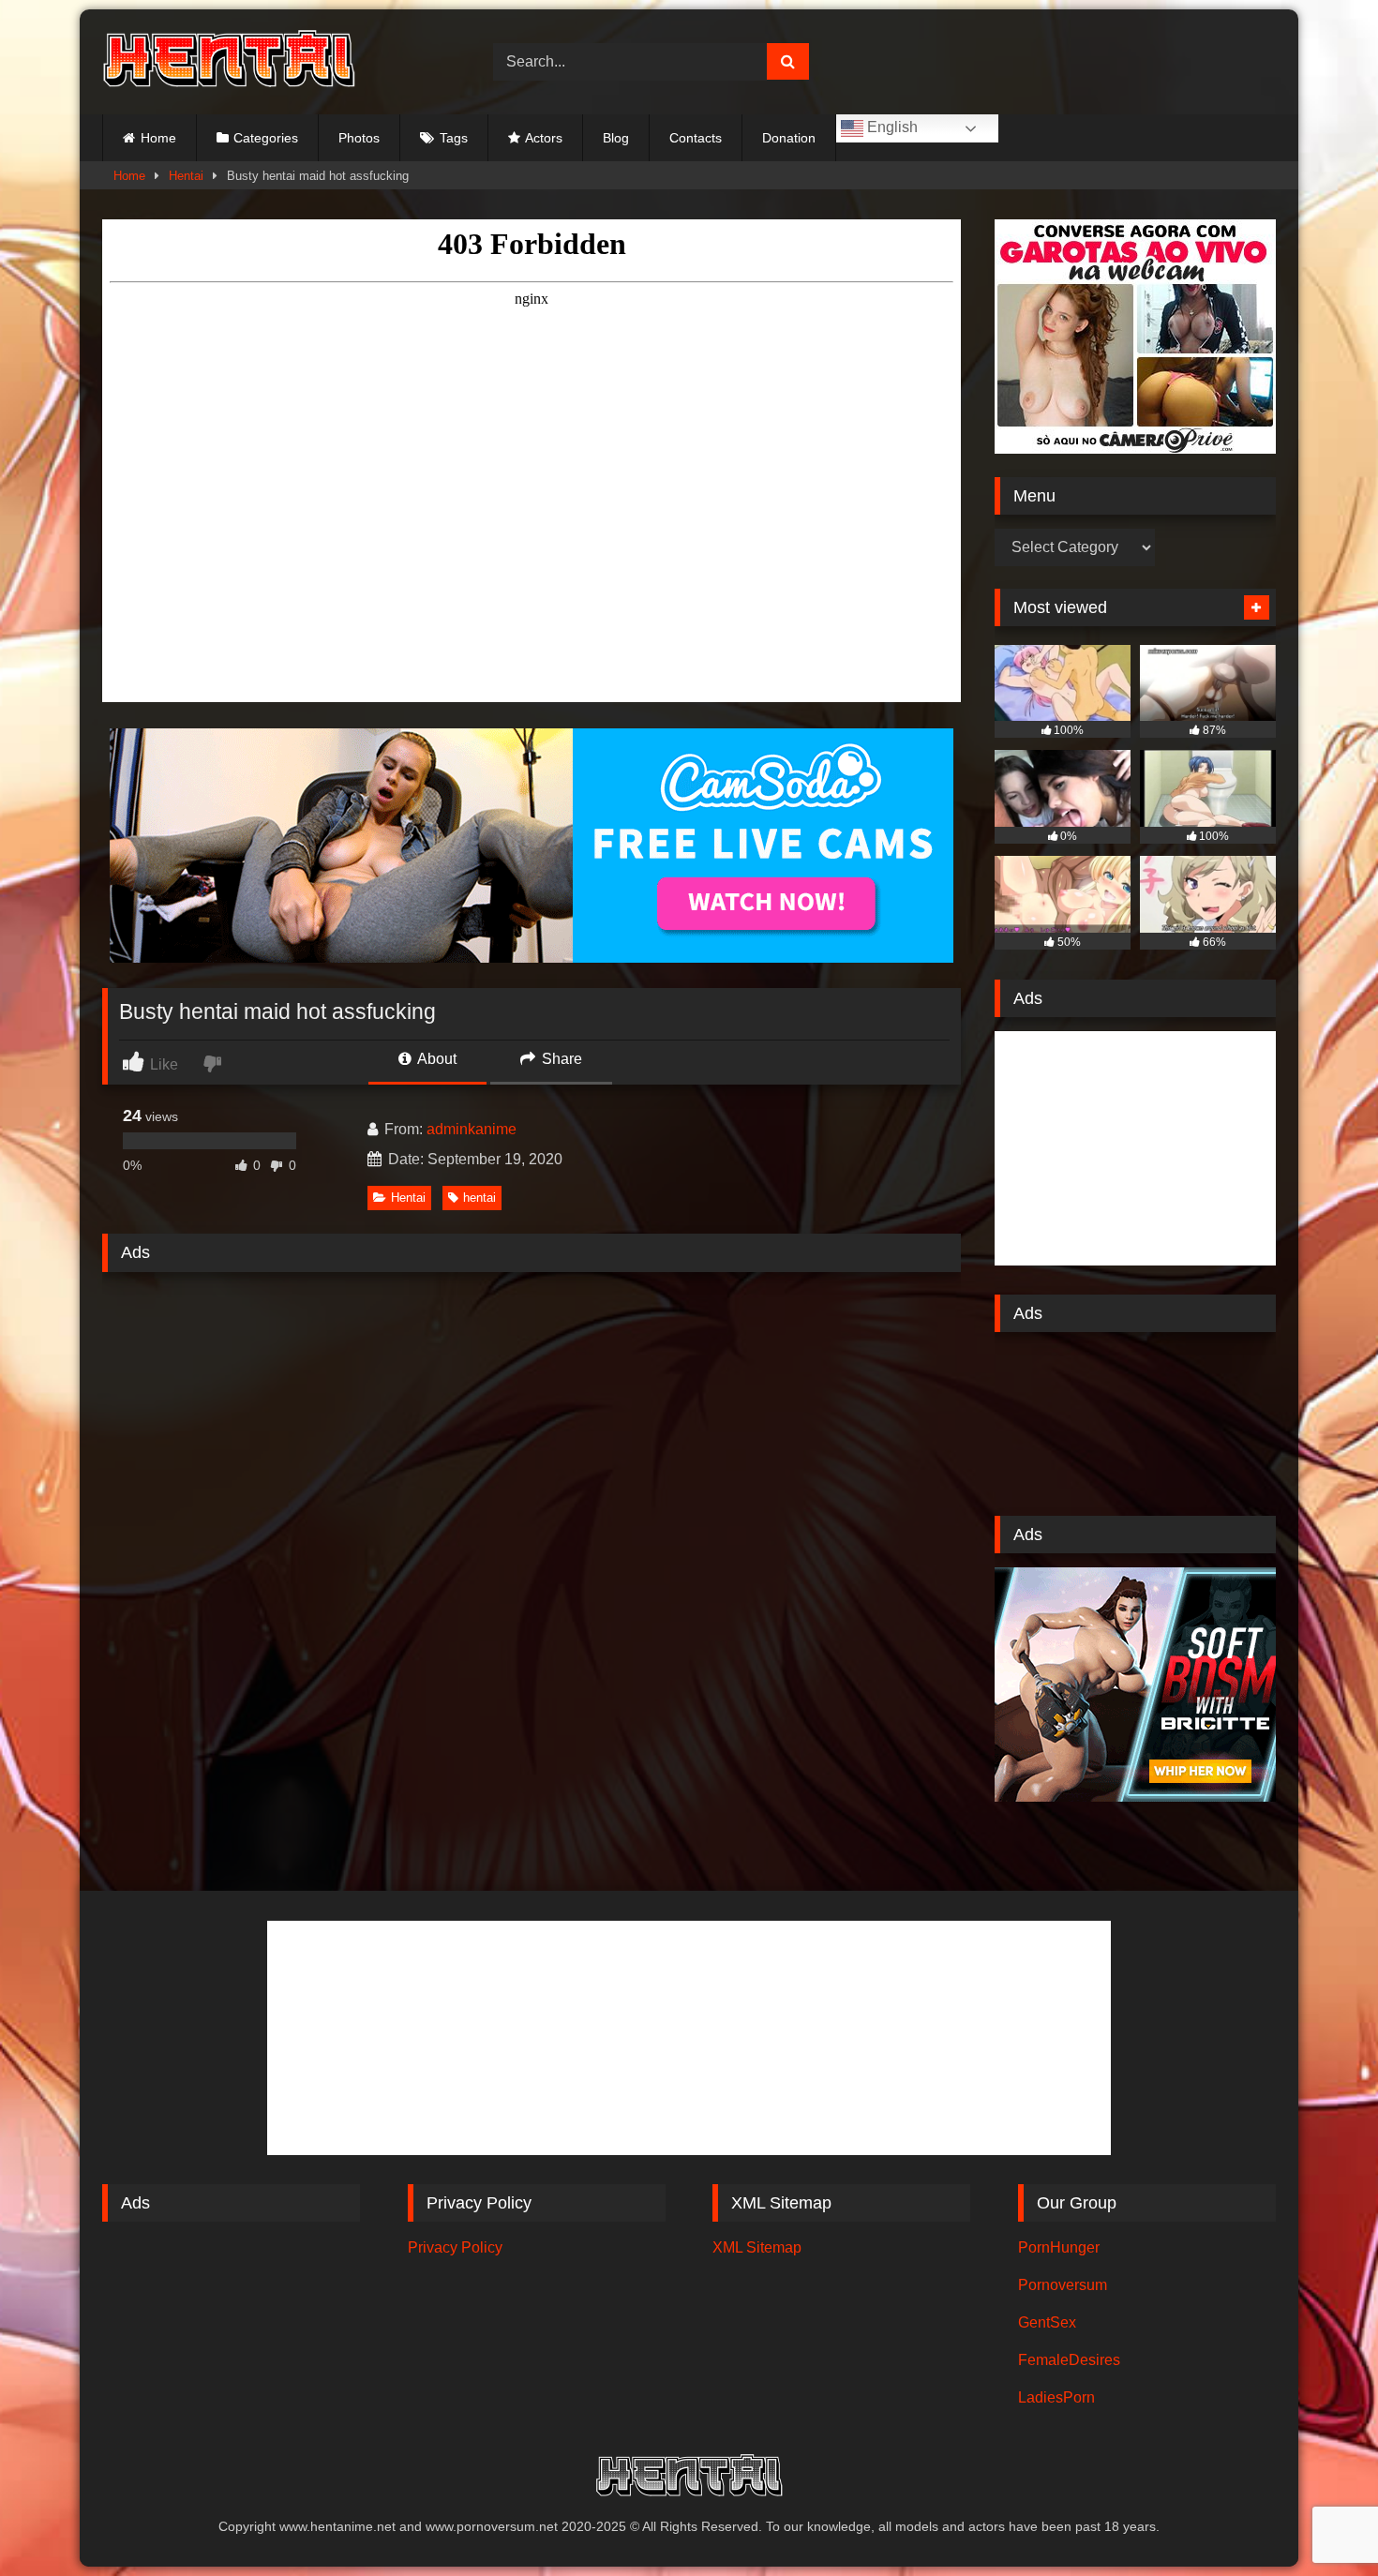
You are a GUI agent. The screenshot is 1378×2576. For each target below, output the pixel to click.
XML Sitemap (757, 2247)
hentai (479, 1198)
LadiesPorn (1056, 2397)
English (891, 127)
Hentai (186, 176)
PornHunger (1059, 2247)
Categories (266, 138)
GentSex (1047, 2322)
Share (560, 1059)
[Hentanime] (229, 62)
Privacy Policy (455, 2247)
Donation (789, 138)
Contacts (696, 138)
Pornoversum (1063, 2285)
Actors (544, 138)
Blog (616, 138)
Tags (454, 138)
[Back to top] (1320, 2520)
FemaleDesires (1069, 2360)
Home (158, 138)
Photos (359, 138)
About (435, 1059)
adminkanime (472, 1129)
